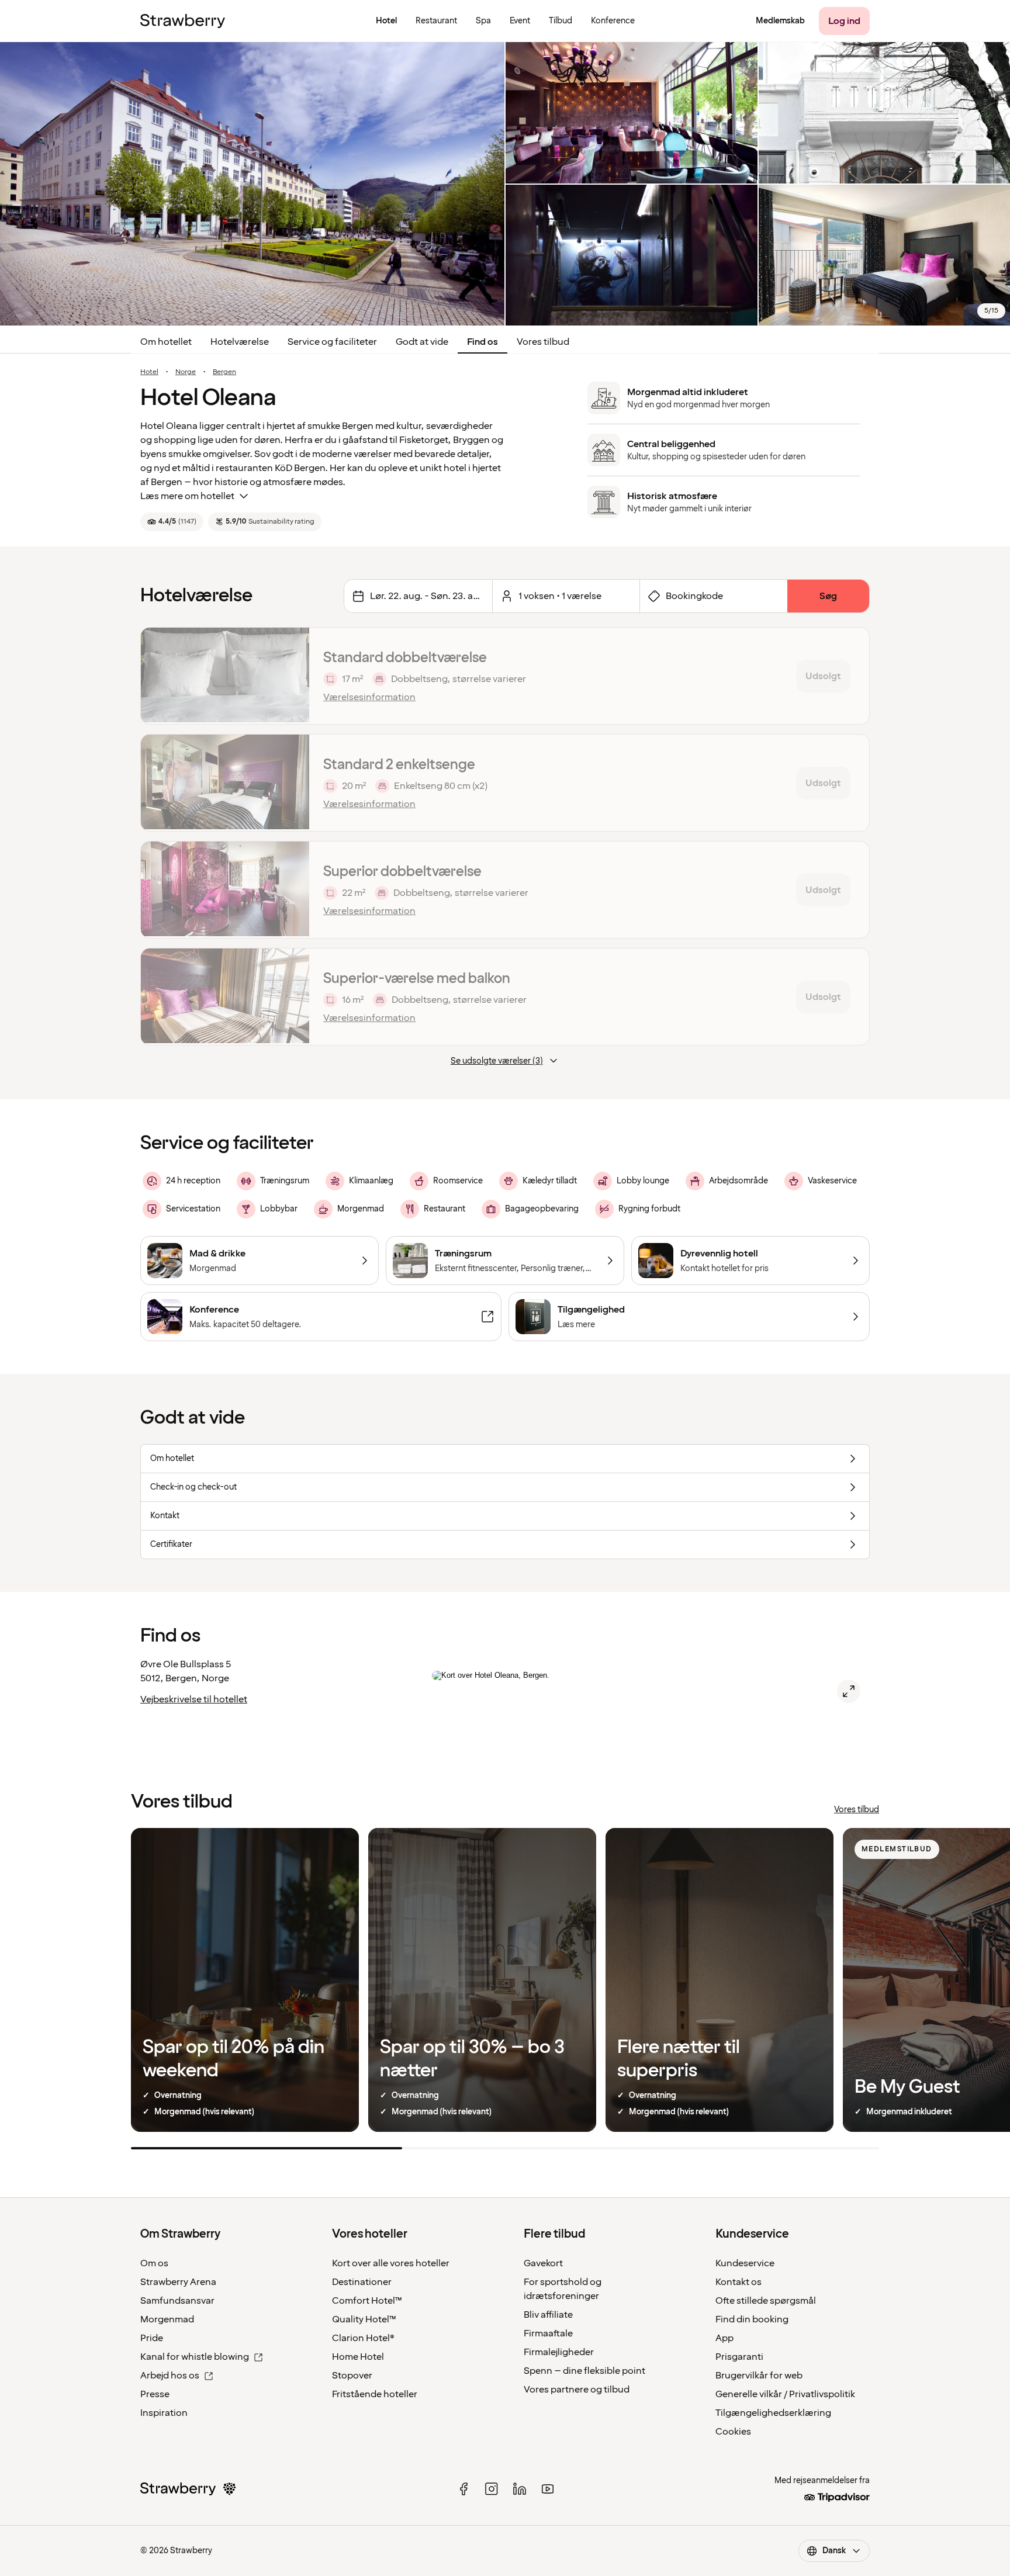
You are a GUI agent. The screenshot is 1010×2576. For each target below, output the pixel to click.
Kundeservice (745, 2263)
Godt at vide (422, 342)
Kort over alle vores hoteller (391, 2263)
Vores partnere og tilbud (577, 2390)
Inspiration (164, 2413)
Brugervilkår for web (759, 2376)
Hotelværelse (240, 342)
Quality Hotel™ (364, 2319)
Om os (154, 2263)
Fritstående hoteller (375, 2394)
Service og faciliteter (332, 342)
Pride (152, 2338)
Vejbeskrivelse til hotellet (194, 1699)
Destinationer (362, 2282)
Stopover (352, 2376)
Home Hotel (358, 2357)
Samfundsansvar (177, 2301)
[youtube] (548, 2489)
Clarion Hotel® (363, 2338)
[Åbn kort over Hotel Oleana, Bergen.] (849, 1691)
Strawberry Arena (178, 2282)
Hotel (149, 372)
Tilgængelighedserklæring (773, 2413)
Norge (186, 372)
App (724, 2338)
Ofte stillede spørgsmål (766, 2301)
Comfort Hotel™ (367, 2301)
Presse (155, 2394)
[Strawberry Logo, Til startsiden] (183, 21)
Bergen (224, 372)
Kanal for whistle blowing (195, 2357)
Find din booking (752, 2319)
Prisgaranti (739, 2357)
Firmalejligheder (559, 2352)
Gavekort (543, 2263)
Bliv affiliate (548, 2315)
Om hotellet (166, 342)
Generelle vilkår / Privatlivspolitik (785, 2394)
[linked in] (520, 2489)
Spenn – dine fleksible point (584, 2371)
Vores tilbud (543, 342)
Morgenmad (167, 2319)
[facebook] (464, 2489)
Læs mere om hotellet (187, 496)
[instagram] (492, 2489)
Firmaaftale (548, 2333)
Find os (482, 342)
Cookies (733, 2432)
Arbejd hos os (170, 2376)
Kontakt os (739, 2282)
